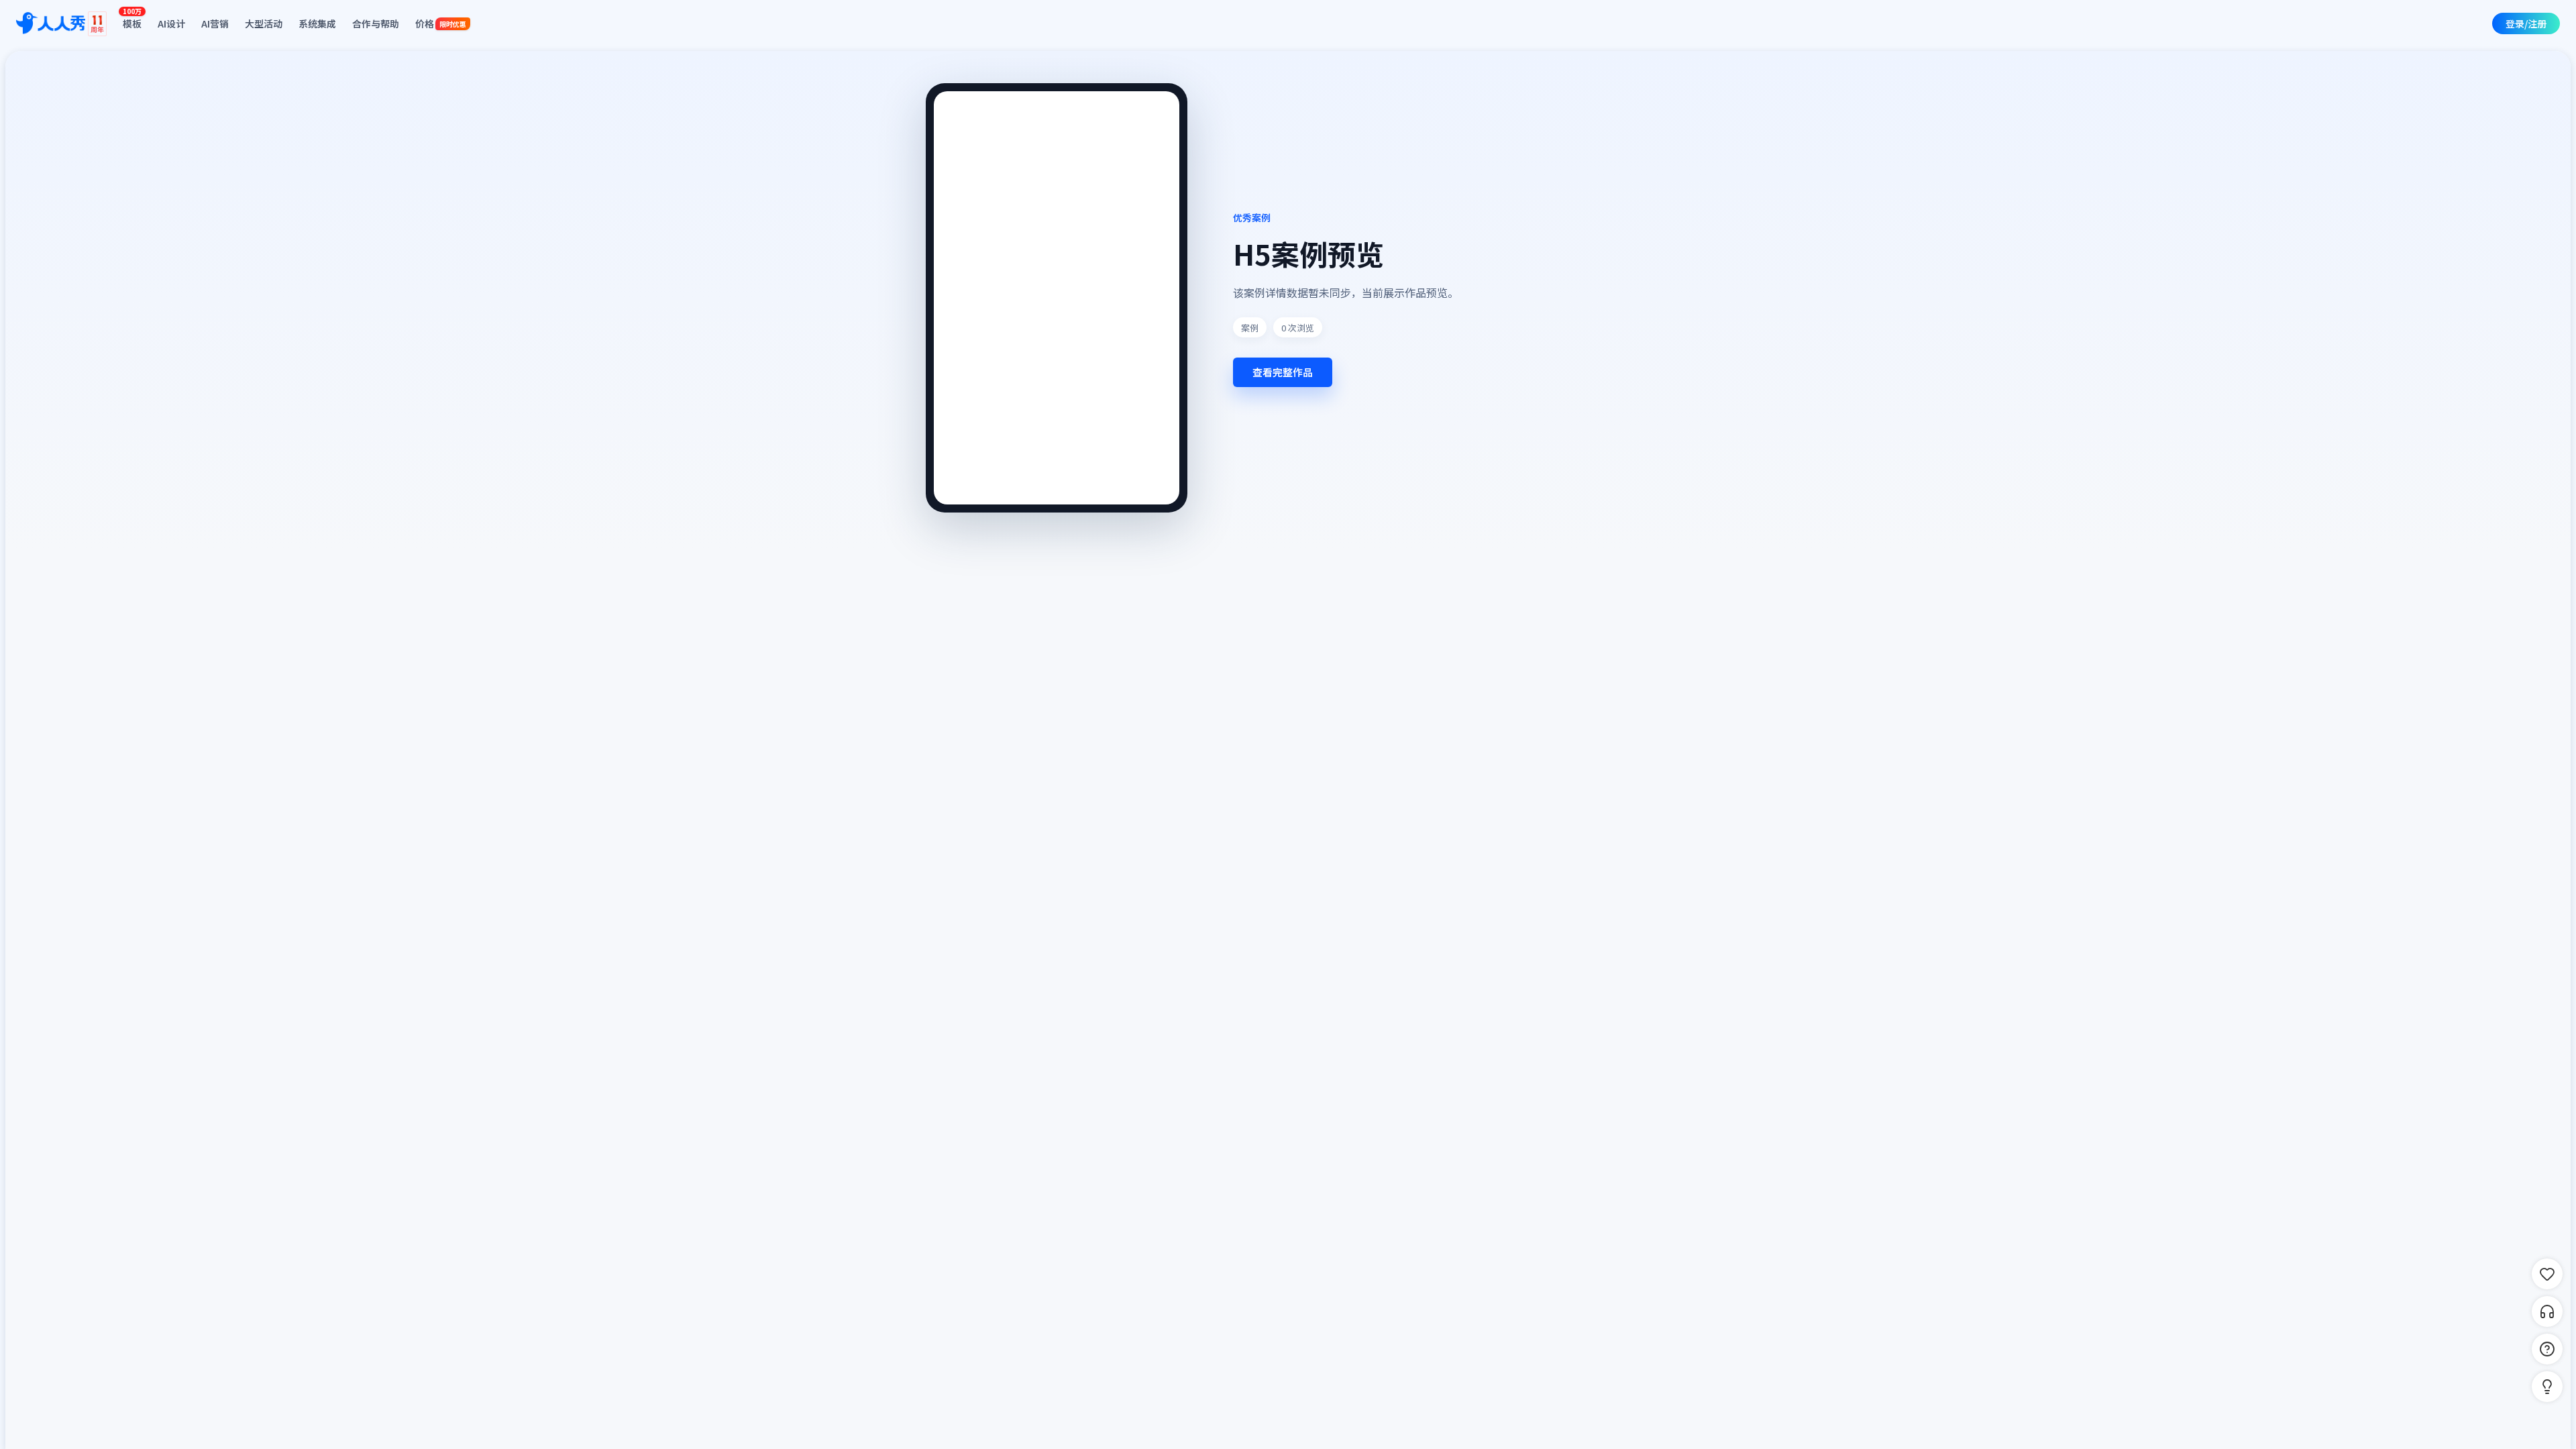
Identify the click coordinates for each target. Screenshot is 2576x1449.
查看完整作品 (1283, 372)
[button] (2547, 1387)
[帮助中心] (2547, 1349)
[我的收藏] (2547, 1274)
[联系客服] (2547, 1311)
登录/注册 (2526, 23)
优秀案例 (1252, 217)
